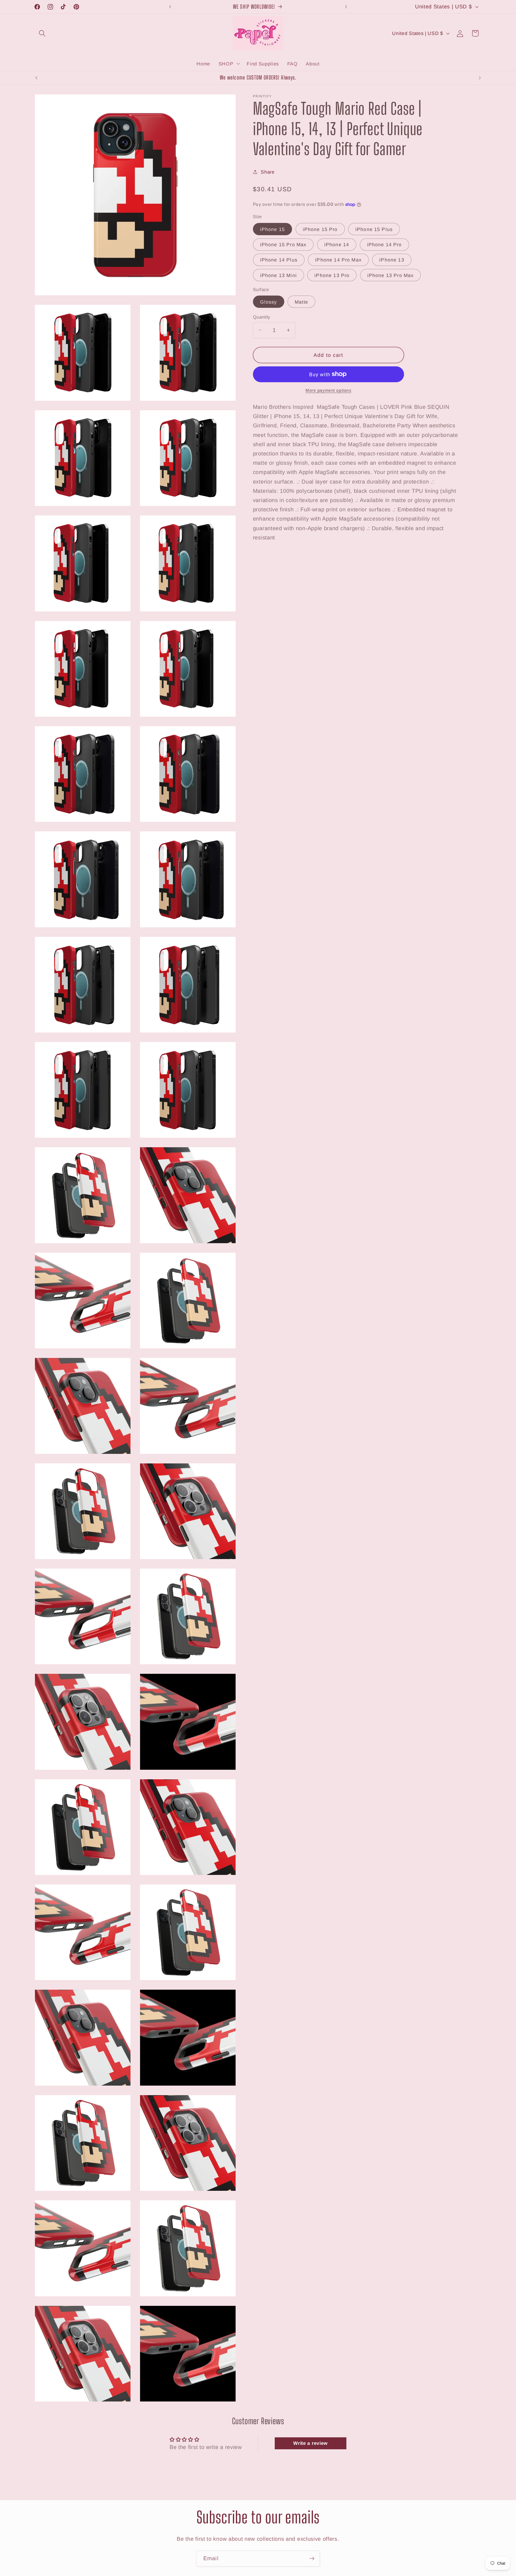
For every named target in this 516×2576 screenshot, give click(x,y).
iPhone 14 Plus (279, 260)
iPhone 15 (272, 229)
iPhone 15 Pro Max (283, 244)
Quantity (262, 317)
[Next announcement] (346, 7)
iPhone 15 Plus (374, 229)
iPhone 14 (337, 244)
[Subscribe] (312, 2559)
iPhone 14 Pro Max (338, 260)
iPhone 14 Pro (384, 244)
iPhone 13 (392, 260)
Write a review (310, 2443)
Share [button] (268, 172)
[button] (43, 33)
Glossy (269, 302)
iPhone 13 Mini (278, 275)
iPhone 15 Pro (320, 229)
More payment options (328, 390)
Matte (301, 302)
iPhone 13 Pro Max (391, 275)
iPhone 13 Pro (332, 275)
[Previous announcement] (170, 7)
